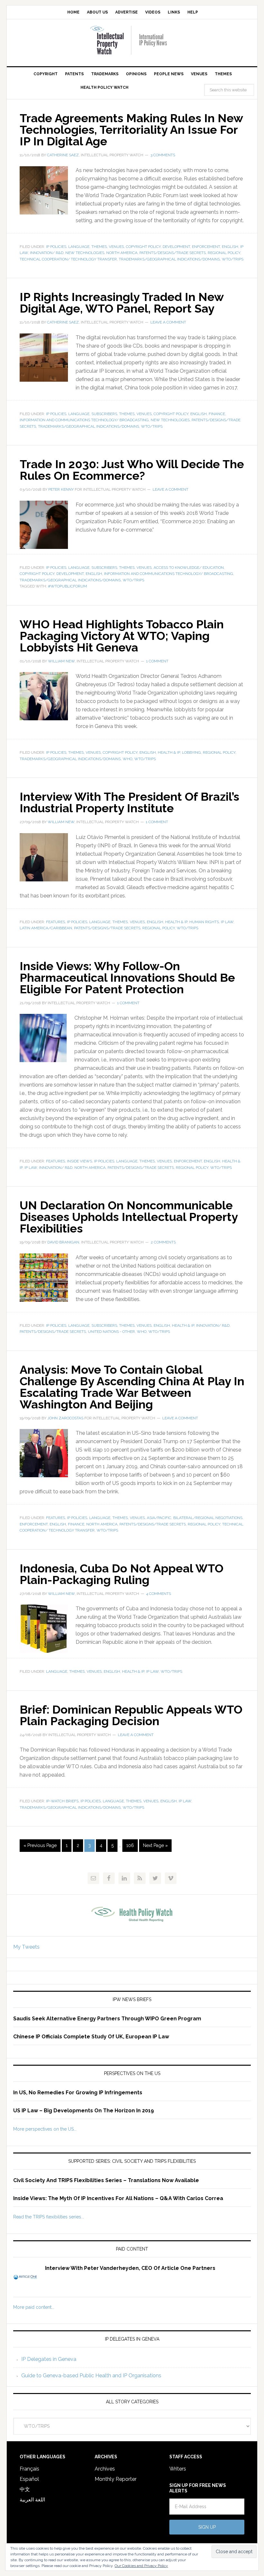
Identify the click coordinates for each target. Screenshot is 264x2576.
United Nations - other (111, 1332)
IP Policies (56, 247)
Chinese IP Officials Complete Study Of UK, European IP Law (91, 2037)
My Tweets (26, 1947)
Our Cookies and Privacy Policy (141, 2566)
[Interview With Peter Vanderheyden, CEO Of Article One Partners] (29, 2281)
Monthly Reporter (116, 2479)
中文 (25, 2489)
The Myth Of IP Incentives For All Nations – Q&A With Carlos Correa (136, 2198)
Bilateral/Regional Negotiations (208, 1518)
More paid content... (34, 2307)
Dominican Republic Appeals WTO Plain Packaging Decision (131, 1715)
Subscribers (104, 414)
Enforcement (206, 247)
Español (29, 2479)
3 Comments (163, 155)
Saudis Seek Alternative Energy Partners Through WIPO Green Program (107, 2019)
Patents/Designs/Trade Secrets (173, 253)
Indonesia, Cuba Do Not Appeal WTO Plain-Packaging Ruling (122, 1574)
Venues (116, 247)
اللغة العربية (32, 2500)
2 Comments (163, 1242)
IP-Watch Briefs (62, 1801)
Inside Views (80, 1161)
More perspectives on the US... (45, 2129)
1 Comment (157, 661)
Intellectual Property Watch (132, 40)
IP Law (227, 922)
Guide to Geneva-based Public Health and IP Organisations (91, 2376)
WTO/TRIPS (233, 259)
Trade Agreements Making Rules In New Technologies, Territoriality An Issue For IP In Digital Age (131, 130)
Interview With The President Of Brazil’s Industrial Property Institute (129, 802)
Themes (99, 247)
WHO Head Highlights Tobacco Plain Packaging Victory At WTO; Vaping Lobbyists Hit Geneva (122, 636)
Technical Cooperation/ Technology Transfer (68, 259)
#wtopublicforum (67, 586)
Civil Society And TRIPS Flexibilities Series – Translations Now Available (106, 2180)
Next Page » (155, 1845)
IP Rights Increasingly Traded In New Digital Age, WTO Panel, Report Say (122, 303)
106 (130, 1845)
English (230, 247)
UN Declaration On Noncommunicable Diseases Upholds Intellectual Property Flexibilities (129, 1217)
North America (122, 253)
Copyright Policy (143, 247)
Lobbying (191, 752)
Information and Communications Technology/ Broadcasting (84, 420)
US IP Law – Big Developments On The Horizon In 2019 (84, 2111)
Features (56, 922)
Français (29, 2469)
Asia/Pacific (159, 1518)
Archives (105, 2469)
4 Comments (159, 1594)
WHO (127, 759)
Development (176, 247)
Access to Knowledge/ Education (189, 568)
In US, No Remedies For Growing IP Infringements (78, 2093)
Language (79, 247)
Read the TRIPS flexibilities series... (49, 2217)
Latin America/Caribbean (46, 928)
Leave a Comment (168, 322)
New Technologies (85, 253)
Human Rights (204, 922)
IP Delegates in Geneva (49, 2359)
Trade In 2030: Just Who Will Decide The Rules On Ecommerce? (132, 470)
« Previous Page (40, 1845)
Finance (217, 414)
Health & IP (169, 752)
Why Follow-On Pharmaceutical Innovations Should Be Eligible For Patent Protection (127, 978)
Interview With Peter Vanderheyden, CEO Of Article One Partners (130, 2268)
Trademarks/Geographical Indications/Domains (169, 259)
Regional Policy (224, 253)
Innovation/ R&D (47, 253)
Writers (178, 2469)
